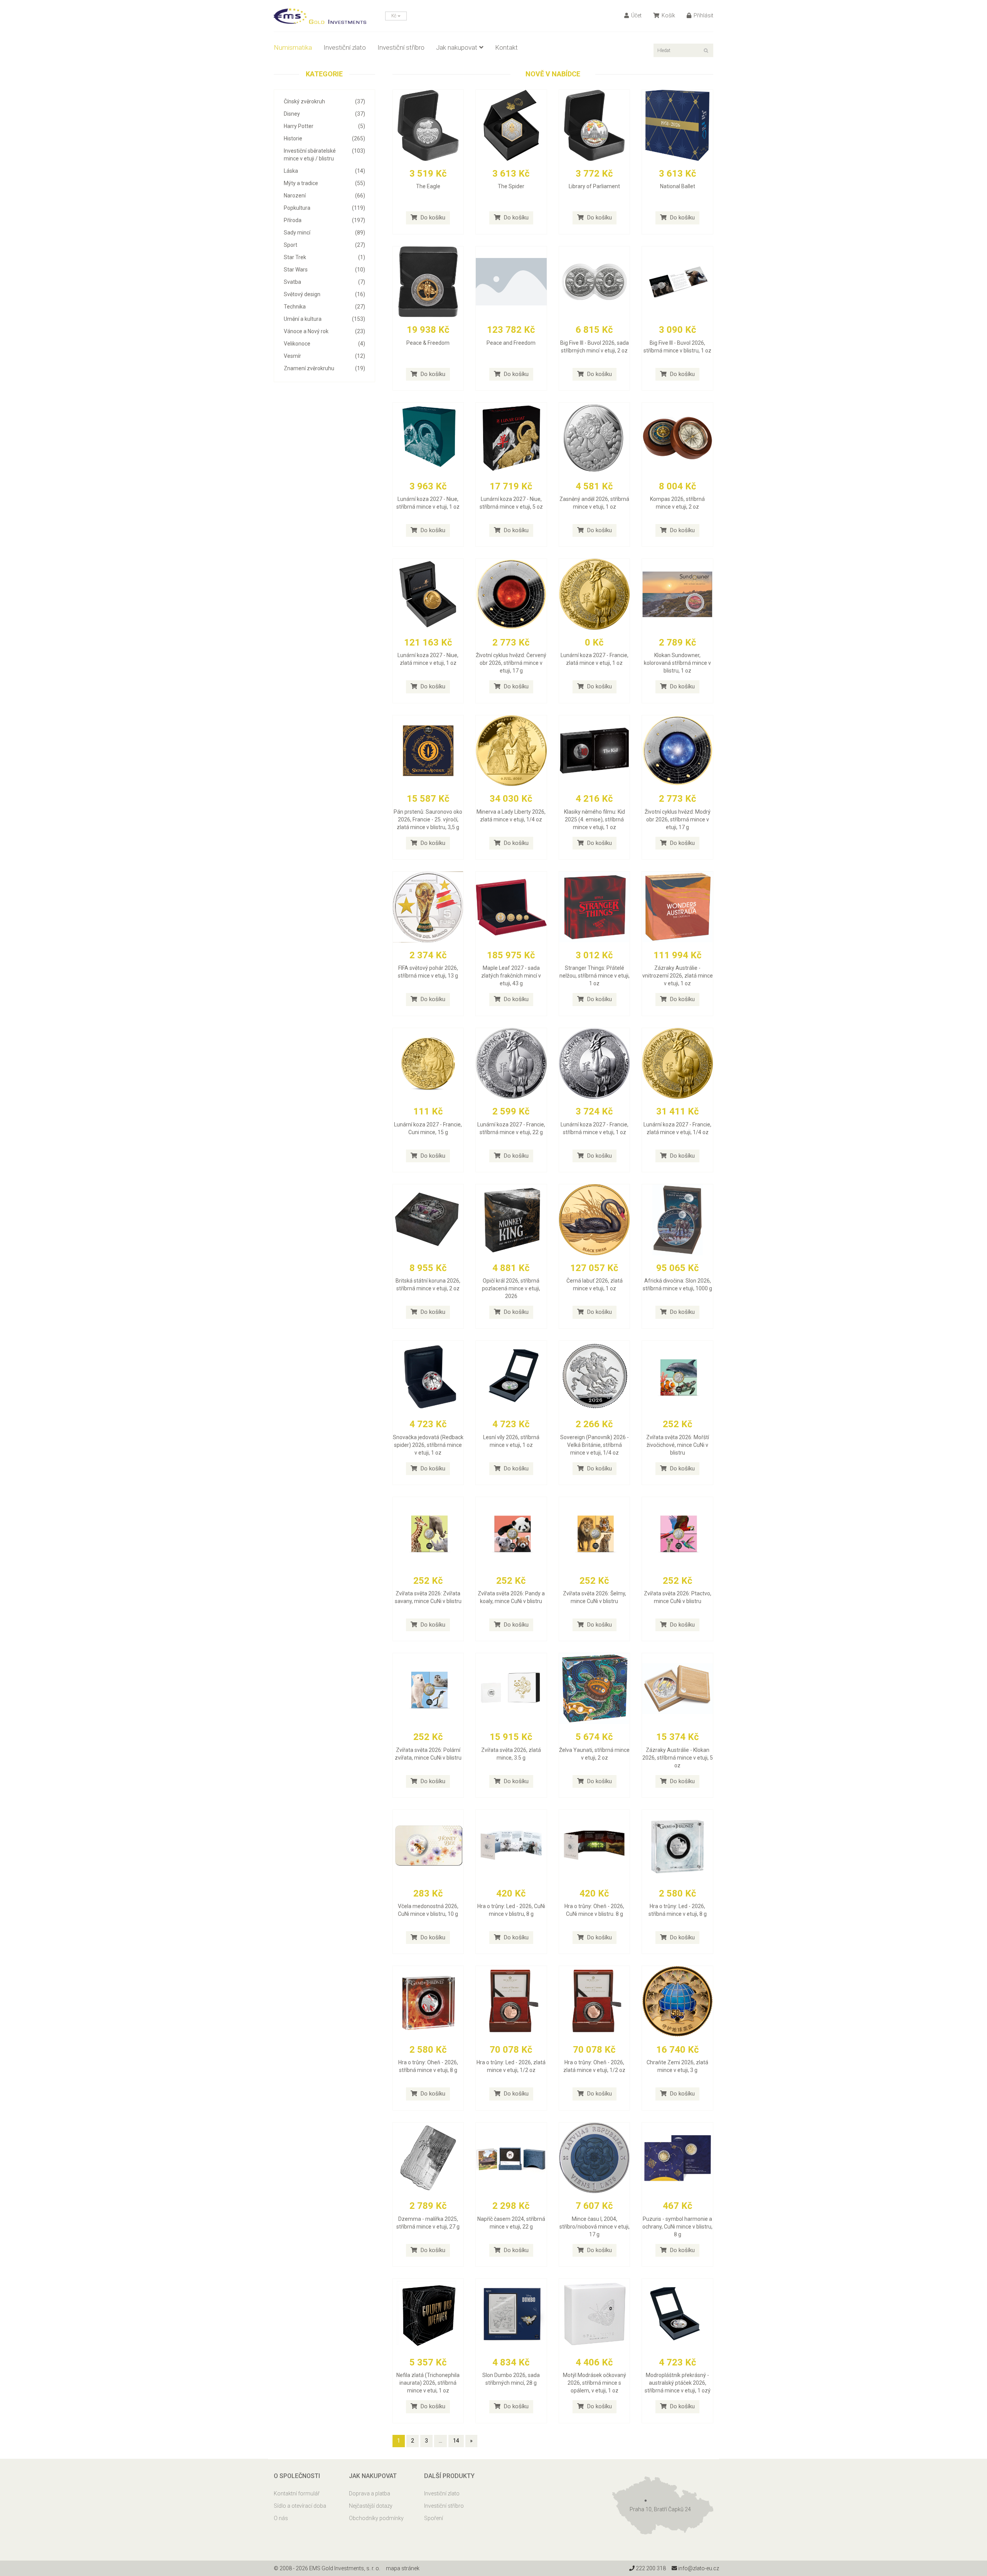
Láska (324, 171)
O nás (281, 2518)
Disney (324, 114)
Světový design (324, 294)
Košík (668, 15)
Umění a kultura (324, 319)
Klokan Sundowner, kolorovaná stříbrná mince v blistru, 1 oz (677, 663)
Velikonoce (324, 344)
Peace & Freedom (428, 343)
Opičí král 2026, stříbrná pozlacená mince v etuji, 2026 (511, 1288)
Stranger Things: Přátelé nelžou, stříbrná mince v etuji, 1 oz (595, 976)
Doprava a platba (370, 2493)
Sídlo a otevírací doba (300, 2506)
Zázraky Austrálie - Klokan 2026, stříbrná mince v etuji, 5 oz (678, 1758)
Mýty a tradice (324, 183)
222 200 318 (650, 2568)
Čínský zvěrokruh (324, 101)
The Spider (511, 186)
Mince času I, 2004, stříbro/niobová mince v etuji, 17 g (595, 2227)
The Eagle (428, 186)
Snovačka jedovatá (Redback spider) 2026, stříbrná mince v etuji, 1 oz (428, 1445)
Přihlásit (703, 15)
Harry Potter (324, 126)
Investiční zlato (345, 47)
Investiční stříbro (401, 47)
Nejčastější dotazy (371, 2506)
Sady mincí (324, 233)
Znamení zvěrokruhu (324, 368)
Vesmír (324, 356)
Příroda (324, 220)
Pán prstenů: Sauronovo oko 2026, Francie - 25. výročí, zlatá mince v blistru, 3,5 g (428, 819)
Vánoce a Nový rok (324, 331)
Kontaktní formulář (297, 2493)
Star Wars (324, 270)
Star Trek (324, 257)
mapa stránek (403, 2568)
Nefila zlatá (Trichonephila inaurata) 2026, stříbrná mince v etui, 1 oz (428, 2383)
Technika (324, 307)
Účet (636, 15)
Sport (324, 245)
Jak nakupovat (457, 47)
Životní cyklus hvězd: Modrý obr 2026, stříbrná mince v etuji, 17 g (678, 819)
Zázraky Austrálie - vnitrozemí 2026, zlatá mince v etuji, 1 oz (678, 976)
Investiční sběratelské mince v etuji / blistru (324, 155)
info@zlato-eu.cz (698, 2568)
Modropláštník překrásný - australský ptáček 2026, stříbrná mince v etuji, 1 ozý (678, 2383)
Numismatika (293, 47)
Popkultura (324, 208)
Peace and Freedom (511, 343)
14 (456, 2441)
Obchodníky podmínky (376, 2518)
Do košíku (432, 217)
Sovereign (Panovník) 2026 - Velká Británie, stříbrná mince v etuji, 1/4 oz (595, 1445)
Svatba (324, 282)
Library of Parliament (594, 186)
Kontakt (506, 47)
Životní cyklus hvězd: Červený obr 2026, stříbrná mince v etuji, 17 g (511, 663)
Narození (324, 196)
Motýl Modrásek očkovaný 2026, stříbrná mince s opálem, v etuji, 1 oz (595, 2383)
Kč (394, 16)
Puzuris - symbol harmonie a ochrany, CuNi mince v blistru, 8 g (677, 2227)
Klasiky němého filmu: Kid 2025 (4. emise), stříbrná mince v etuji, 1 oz (595, 819)
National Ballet (678, 186)
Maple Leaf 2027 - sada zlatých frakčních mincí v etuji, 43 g (511, 976)
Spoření (434, 2518)
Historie (324, 138)
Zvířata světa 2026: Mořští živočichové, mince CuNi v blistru (678, 1445)
